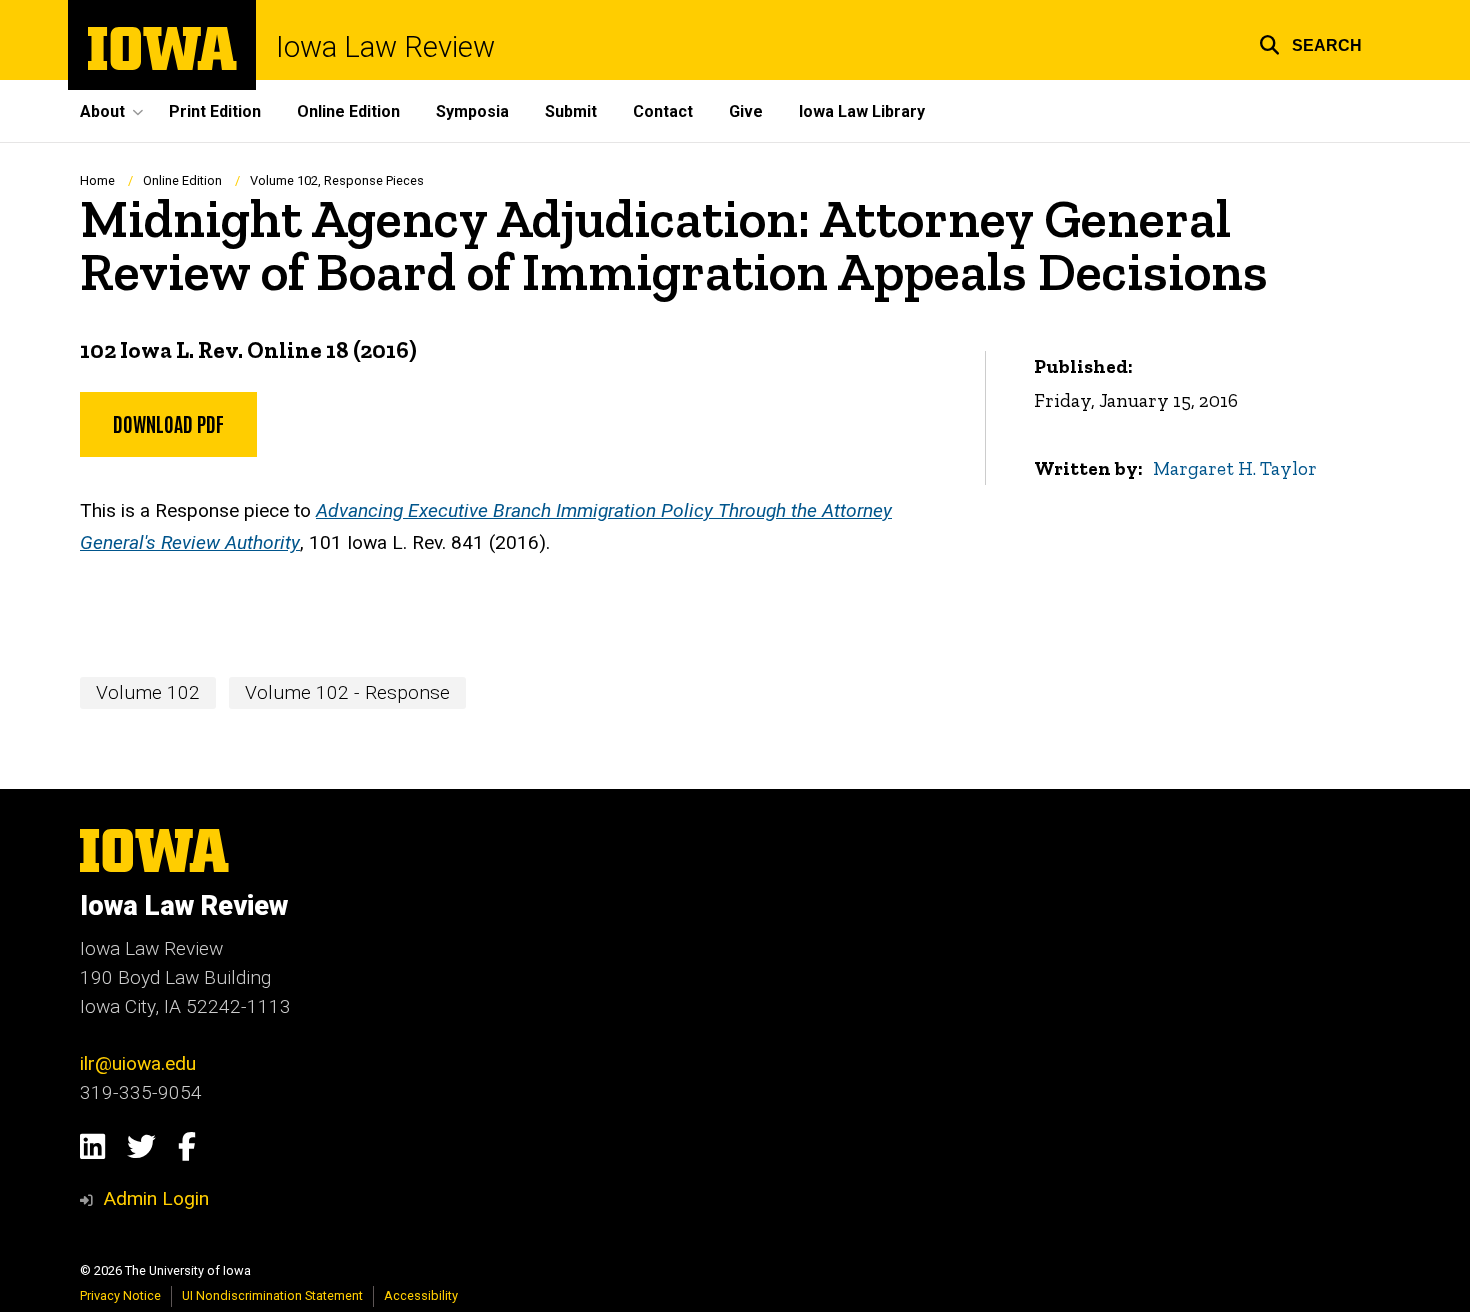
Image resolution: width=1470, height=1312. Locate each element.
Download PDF (168, 423)
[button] (1310, 42)
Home (97, 180)
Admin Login (156, 1198)
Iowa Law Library (862, 111)
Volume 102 (148, 692)
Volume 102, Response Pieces (337, 180)
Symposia (472, 111)
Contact (663, 111)
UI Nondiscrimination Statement (272, 1295)
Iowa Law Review (385, 47)
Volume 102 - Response (347, 692)
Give (746, 111)
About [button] (102, 111)
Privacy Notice (120, 1295)
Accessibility (421, 1295)
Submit (571, 111)
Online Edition (348, 111)
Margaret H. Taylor (1235, 468)
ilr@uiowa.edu (138, 1063)
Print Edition (215, 111)
